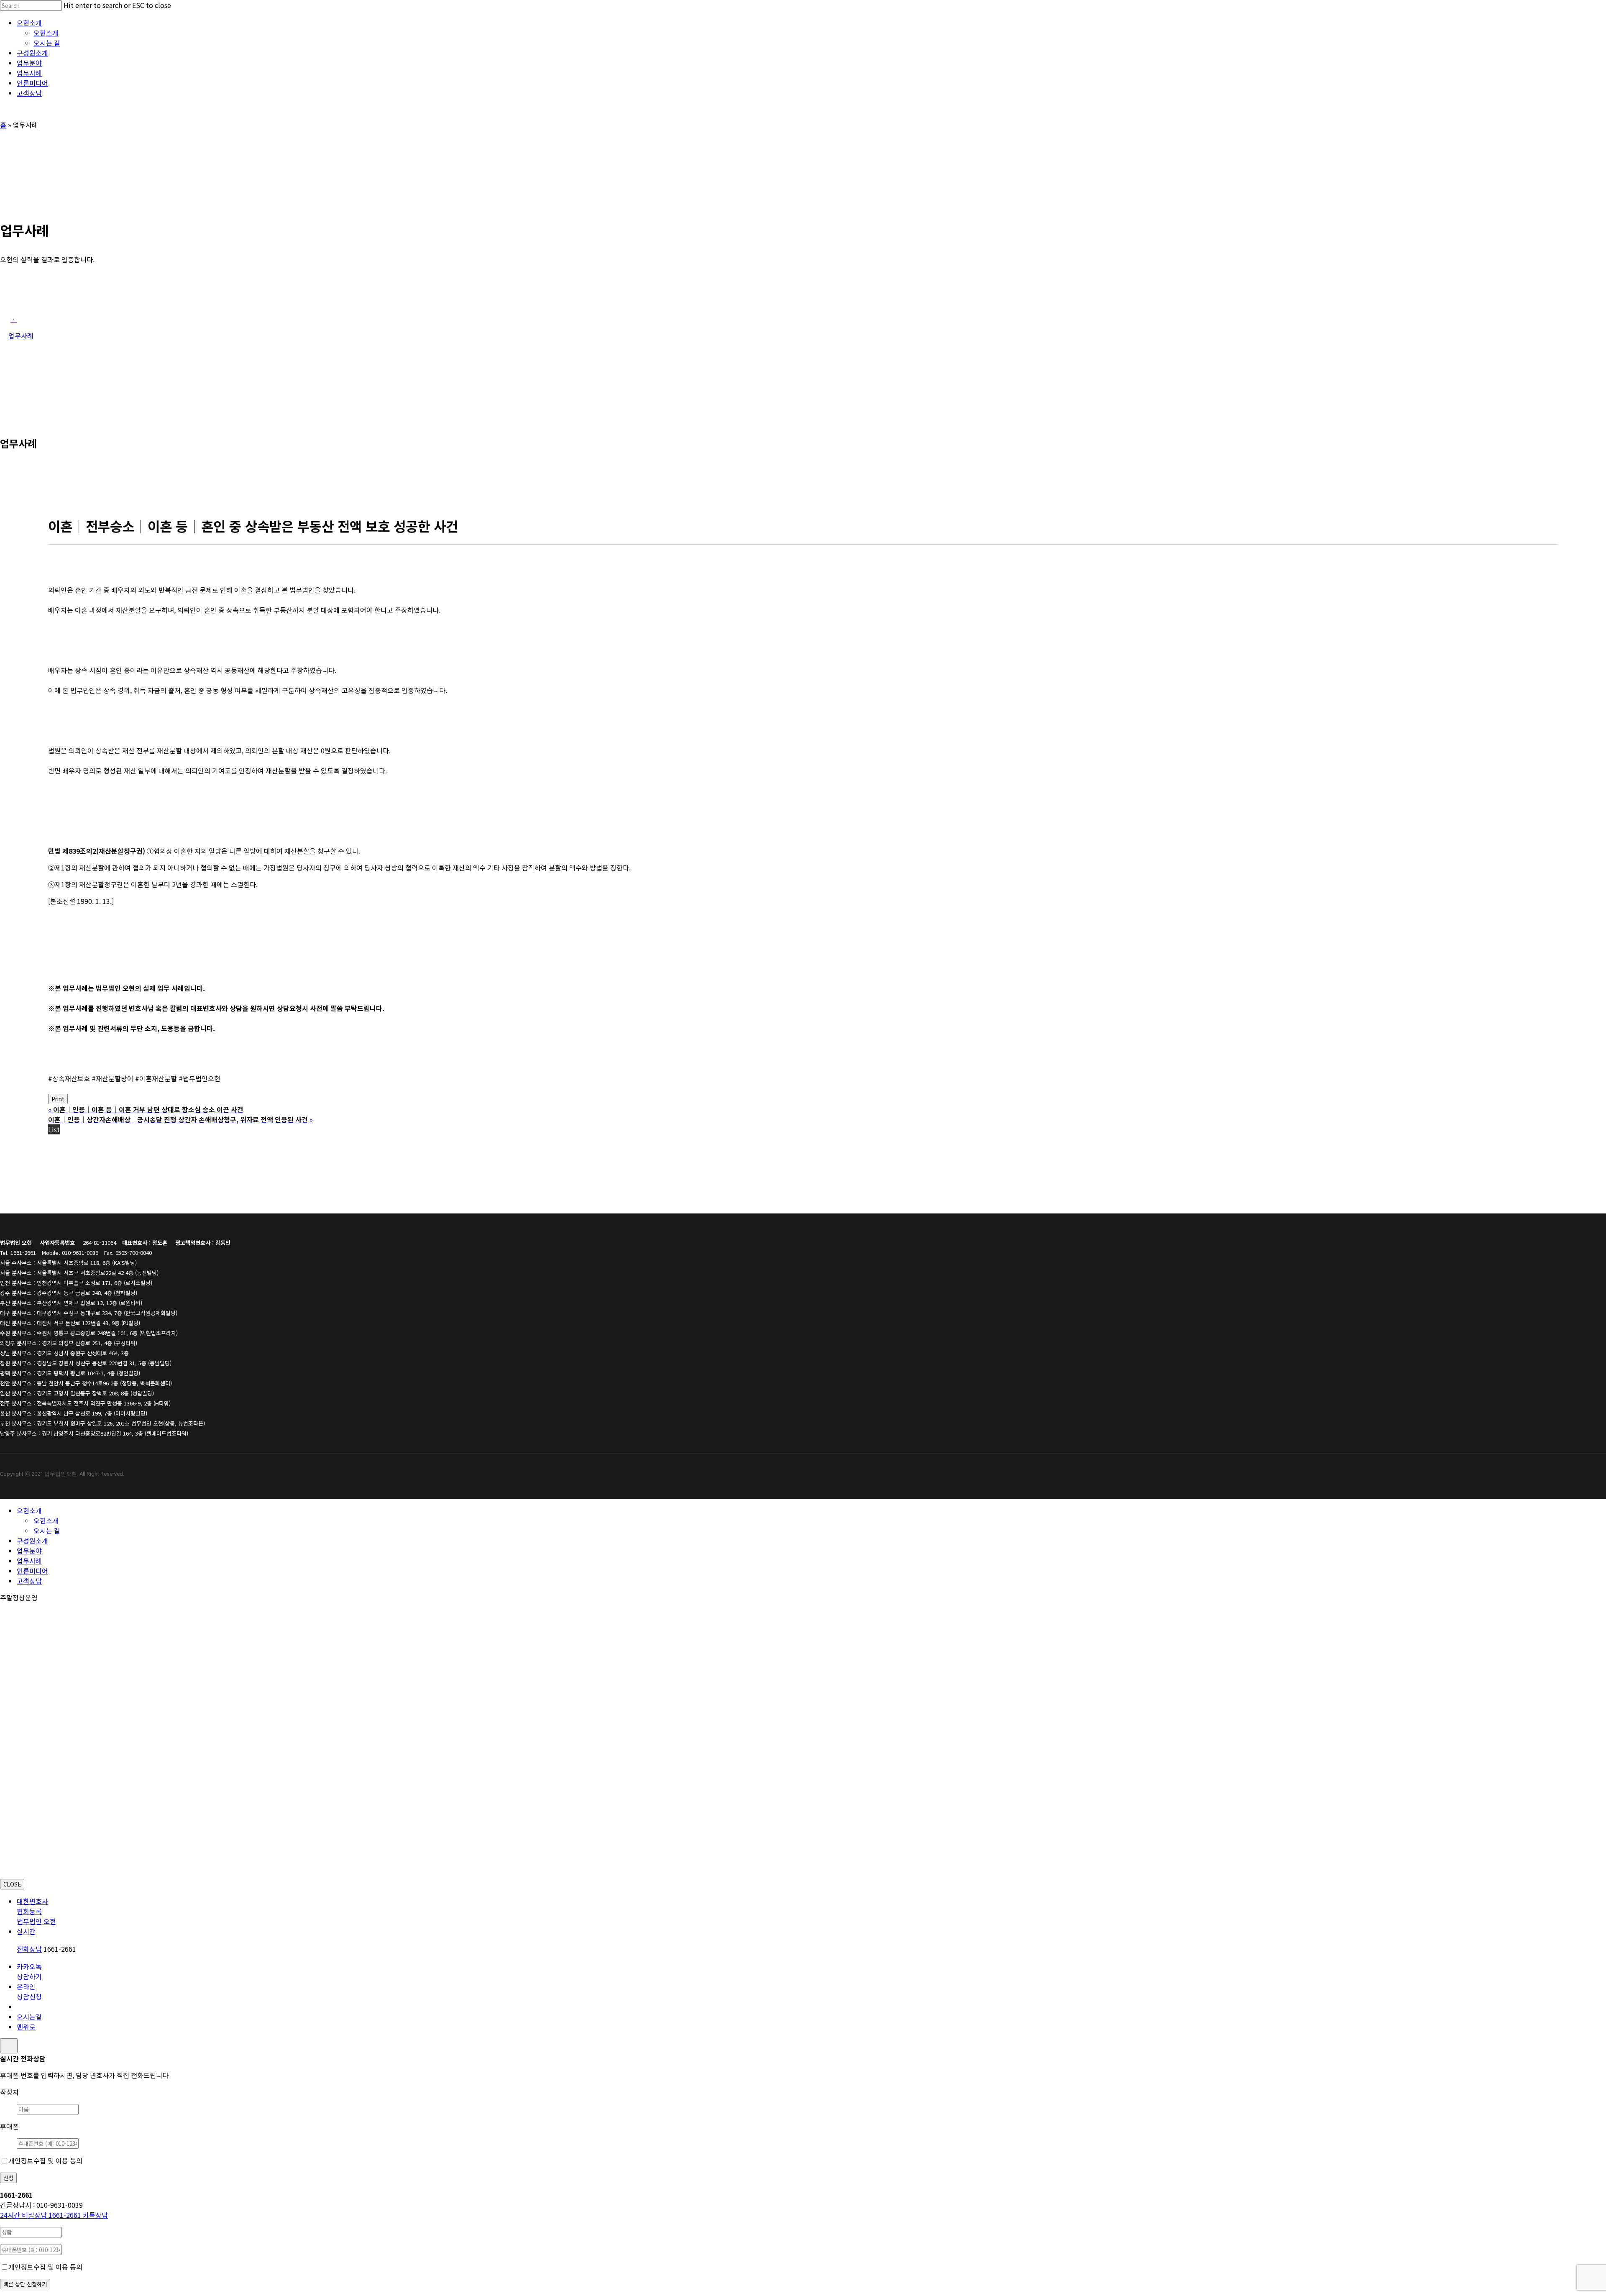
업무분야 (29, 1551)
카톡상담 (95, 2215)
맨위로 (26, 2027)
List (54, 1129)
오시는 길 (47, 1531)
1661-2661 (41, 2215)
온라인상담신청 (29, 1991)
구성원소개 (32, 1541)
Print (58, 1099)
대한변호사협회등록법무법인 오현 (36, 1911)
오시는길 (29, 2017)
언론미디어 (32, 1571)
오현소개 (29, 1510)
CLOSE (12, 1884)
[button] (14, 319)
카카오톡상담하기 (29, 1971)
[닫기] (9, 2046)
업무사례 (29, 1561)
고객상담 (29, 1581)
